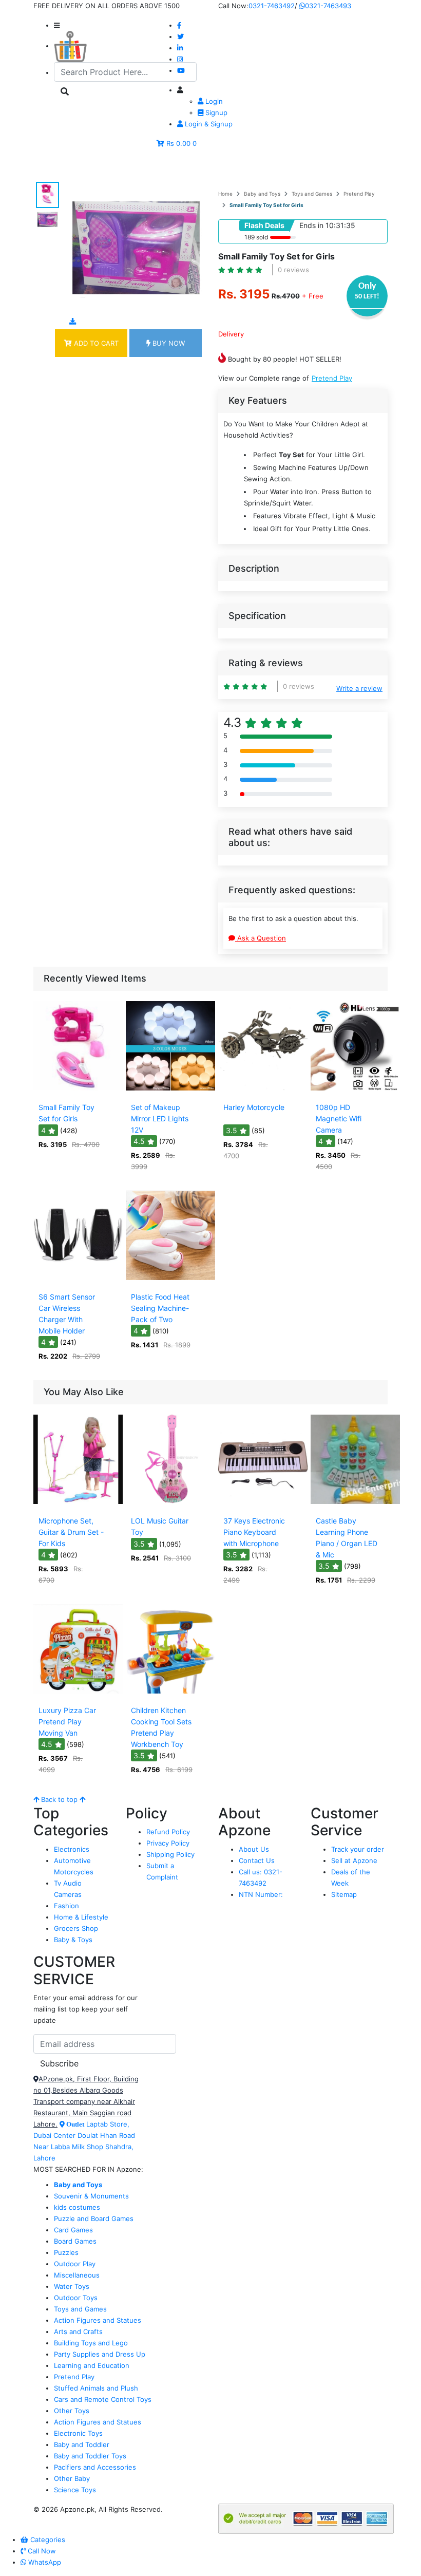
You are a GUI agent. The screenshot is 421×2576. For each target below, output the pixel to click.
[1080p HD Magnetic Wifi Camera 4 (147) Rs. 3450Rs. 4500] (355, 1091)
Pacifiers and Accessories (95, 2467)
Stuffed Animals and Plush (96, 2388)
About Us (254, 1849)
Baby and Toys (262, 194)
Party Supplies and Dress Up (100, 2354)
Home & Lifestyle (81, 1917)
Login (213, 101)
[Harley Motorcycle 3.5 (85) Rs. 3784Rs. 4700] (263, 1091)
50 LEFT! (367, 297)
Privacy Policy (168, 1843)
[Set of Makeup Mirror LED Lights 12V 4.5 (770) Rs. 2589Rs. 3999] (170, 1091)
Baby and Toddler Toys (90, 2456)
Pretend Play (359, 194)
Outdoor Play (75, 2264)
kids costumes (77, 2207)
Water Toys (72, 2286)
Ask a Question (261, 938)
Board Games (75, 2241)
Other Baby (72, 2478)
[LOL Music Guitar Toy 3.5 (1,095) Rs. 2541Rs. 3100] (170, 1505)
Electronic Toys (78, 2433)
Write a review (359, 688)
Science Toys (75, 2490)
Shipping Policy (170, 1854)
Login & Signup (208, 124)
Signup (215, 112)
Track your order (358, 1849)
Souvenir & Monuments (91, 2196)
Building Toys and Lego (91, 2343)
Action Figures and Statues (98, 2320)
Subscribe (59, 2063)
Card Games (73, 2230)
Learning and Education (92, 2365)
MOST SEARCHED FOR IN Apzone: (88, 2169)
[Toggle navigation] (56, 167)
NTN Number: (261, 1894)
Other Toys (72, 2411)
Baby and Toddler (82, 2445)
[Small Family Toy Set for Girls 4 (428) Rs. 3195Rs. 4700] (78, 1091)
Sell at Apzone (354, 1860)
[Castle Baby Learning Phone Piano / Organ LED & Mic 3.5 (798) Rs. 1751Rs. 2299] (355, 1505)
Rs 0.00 (178, 143)
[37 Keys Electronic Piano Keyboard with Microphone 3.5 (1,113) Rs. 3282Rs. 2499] (263, 1505)
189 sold (256, 237)
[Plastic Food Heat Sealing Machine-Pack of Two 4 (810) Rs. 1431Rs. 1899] (170, 1281)
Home (225, 194)
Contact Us (257, 1860)
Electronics (72, 1849)
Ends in (311, 225)
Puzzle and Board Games (94, 2218)
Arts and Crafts (78, 2331)
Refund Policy (168, 1832)
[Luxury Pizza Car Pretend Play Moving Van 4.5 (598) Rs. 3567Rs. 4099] (78, 1694)
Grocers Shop (76, 1928)
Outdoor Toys (76, 2298)
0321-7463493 (328, 6)
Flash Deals (264, 225)
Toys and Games (312, 194)
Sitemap (344, 1894)
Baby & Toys (73, 1940)
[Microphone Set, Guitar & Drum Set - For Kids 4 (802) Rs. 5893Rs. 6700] (78, 1505)
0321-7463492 (272, 6)
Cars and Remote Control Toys (103, 2399)
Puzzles (66, 2252)
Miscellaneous (77, 2275)
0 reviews (293, 270)
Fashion (66, 1906)
